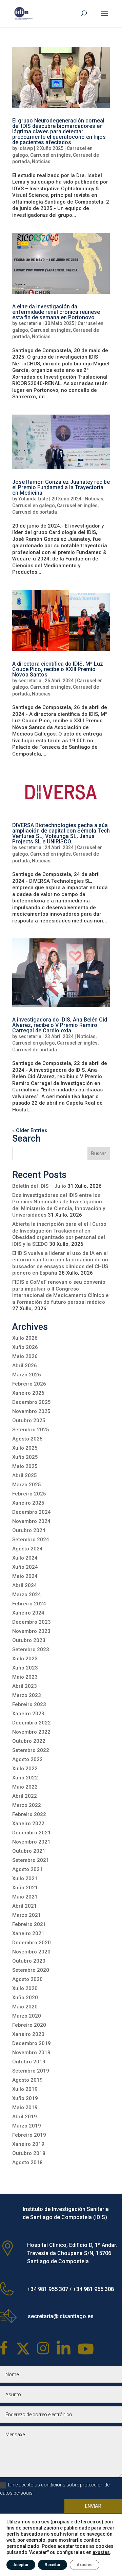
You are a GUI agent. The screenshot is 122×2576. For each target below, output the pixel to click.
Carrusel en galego (34, 505)
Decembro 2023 (32, 1622)
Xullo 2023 (25, 1659)
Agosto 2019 (27, 2080)
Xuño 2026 (25, 1347)
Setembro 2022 (31, 1750)
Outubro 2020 (29, 1961)
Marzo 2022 (27, 1805)
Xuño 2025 (25, 1457)
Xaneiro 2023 (28, 1714)
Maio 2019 (25, 2107)
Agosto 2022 (27, 1759)
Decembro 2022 (32, 1723)
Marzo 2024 (27, 1595)
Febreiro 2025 (29, 1494)
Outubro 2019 (29, 2062)
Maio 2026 (25, 1356)
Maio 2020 (25, 2007)
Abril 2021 (25, 1906)
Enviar (93, 2506)
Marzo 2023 (27, 1695)
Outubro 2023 (29, 1640)
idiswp (26, 148)
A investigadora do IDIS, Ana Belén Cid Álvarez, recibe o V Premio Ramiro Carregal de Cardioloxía (60, 1025)
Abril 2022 (25, 1796)
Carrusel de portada (35, 512)
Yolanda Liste (33, 499)
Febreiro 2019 (29, 2135)
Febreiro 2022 (29, 1814)
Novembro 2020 (31, 1952)
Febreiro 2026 (29, 1384)
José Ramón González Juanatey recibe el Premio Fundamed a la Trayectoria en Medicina (61, 487)
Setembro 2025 (31, 1430)
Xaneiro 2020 (28, 2034)
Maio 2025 (25, 1466)
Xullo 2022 (25, 1769)
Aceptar (21, 2565)
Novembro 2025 (31, 1411)
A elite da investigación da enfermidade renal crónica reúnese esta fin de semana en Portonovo (56, 312)
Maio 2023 (25, 1677)
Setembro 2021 (31, 1860)
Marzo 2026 (27, 1375)
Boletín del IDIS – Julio (39, 1186)
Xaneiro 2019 (28, 2144)
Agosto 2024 (27, 1549)
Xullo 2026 (25, 1338)
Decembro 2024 (32, 1512)
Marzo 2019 (27, 2126)
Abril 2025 (25, 1475)
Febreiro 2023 (29, 1704)
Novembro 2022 (31, 1732)
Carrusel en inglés (50, 155)
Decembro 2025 (32, 1402)
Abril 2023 (25, 1686)
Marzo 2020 (27, 2016)
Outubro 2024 (29, 1530)
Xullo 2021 (25, 1878)
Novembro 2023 (31, 1631)
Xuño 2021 (25, 1888)
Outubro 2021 (29, 1851)
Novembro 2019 (31, 2053)
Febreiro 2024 (29, 1604)
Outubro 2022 (29, 1741)
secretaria (30, 323)
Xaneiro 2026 (28, 1393)
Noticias (41, 161)
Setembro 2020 (31, 1970)
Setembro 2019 (31, 2071)
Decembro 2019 (32, 2043)
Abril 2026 (25, 1366)
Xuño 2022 (25, 1778)
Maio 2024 (25, 1576)
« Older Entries (30, 1130)
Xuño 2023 (25, 1668)
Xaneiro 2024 (28, 1613)
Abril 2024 (25, 1585)
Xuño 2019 (25, 2098)
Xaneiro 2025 (28, 1503)
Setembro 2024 (31, 1540)
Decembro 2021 (32, 1833)
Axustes (85, 2565)
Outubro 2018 (29, 2153)
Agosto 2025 (27, 1439)
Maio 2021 (25, 1897)
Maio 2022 (25, 1787)
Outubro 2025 (29, 1420)
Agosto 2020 (27, 1979)
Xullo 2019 (25, 2089)
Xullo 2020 (25, 1988)
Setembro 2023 (31, 1649)
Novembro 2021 (31, 1842)
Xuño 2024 (25, 1567)
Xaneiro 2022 (28, 1824)
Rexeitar (53, 2565)
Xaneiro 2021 (28, 1933)
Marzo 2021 (27, 1915)
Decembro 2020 (32, 1943)
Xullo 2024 (25, 1558)
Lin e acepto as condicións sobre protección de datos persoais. (55, 2489)
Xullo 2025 (25, 1448)
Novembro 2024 (31, 1521)
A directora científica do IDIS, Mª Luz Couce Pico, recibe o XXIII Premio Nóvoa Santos (58, 669)
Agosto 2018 (27, 2162)
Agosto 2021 (27, 1869)
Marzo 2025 (27, 1485)
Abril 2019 (25, 2117)
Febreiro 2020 (29, 2025)
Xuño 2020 (25, 1998)
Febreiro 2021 (29, 1924)
